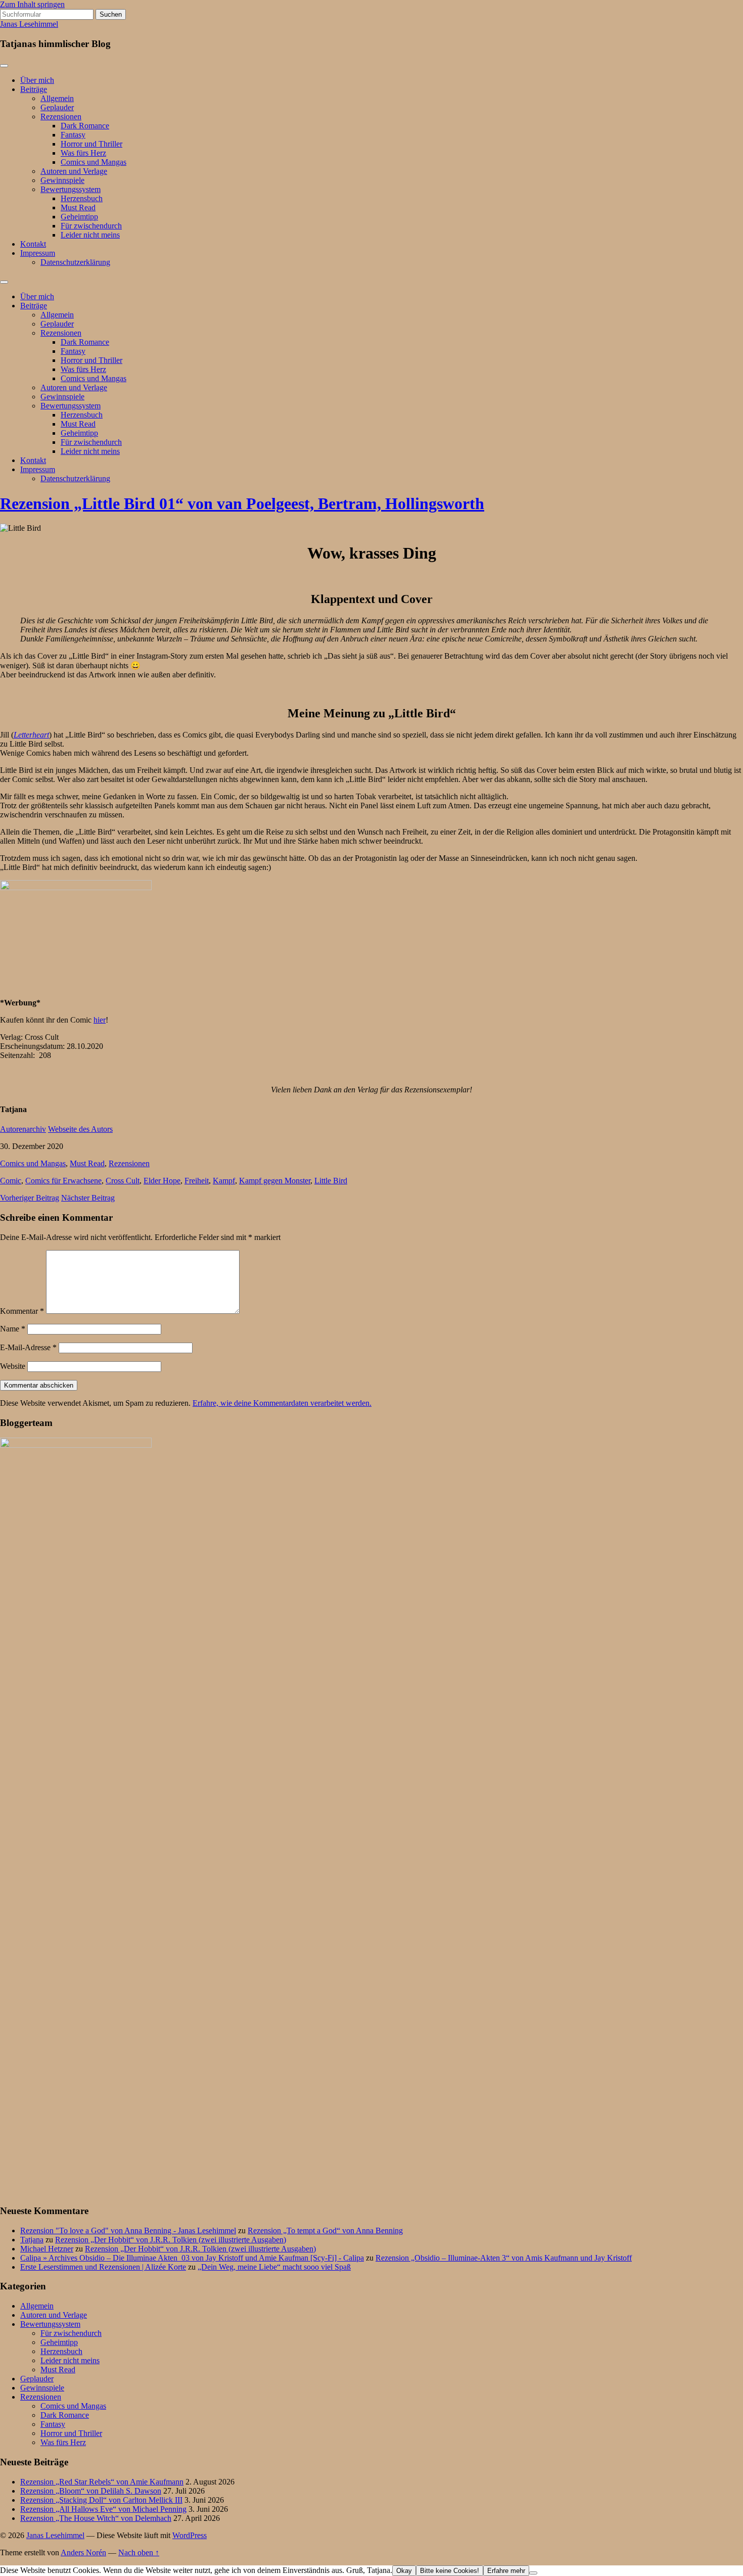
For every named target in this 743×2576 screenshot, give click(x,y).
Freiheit (197, 1181)
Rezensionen (61, 117)
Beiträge (34, 89)
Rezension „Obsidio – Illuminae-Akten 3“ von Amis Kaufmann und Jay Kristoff (504, 2258)
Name (13, 1329)
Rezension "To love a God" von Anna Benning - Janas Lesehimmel (128, 2230)
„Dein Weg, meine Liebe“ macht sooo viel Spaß (274, 2267)
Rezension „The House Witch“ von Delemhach (96, 2518)
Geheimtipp (79, 217)
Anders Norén (83, 2552)
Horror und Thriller (91, 144)
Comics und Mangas (94, 162)
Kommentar (22, 1311)
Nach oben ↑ (139, 2552)
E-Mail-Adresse (28, 1347)
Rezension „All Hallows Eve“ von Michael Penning (103, 2509)
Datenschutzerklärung (75, 262)
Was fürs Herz (83, 153)
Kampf (224, 1181)
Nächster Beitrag (88, 1198)
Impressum (38, 253)
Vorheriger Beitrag (30, 1198)
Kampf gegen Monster (275, 1181)
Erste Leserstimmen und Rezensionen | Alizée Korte (103, 2267)
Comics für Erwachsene (63, 1181)
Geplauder (57, 107)
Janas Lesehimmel (29, 24)
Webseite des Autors (80, 1129)
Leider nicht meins (90, 235)
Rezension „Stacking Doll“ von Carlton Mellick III (101, 2500)
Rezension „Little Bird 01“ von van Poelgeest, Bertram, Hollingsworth (242, 503)
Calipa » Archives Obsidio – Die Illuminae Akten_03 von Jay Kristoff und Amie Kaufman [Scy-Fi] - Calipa (192, 2258)
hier (100, 1020)
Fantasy (73, 135)
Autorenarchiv (23, 1129)
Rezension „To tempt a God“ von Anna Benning (325, 2230)
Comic (11, 1181)
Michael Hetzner (47, 2249)
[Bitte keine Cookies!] (533, 2573)
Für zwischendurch (91, 226)
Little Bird (331, 1181)
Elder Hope (162, 1181)
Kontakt (33, 244)
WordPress (190, 2535)
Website (13, 1366)
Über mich (37, 80)
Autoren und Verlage (74, 171)
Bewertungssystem (71, 189)
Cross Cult (123, 1181)
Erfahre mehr (506, 2571)
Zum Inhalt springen (32, 4)
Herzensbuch (82, 198)
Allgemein (57, 98)
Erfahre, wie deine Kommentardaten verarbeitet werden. (282, 1403)
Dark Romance (85, 126)
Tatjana (32, 2240)
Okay (404, 2571)
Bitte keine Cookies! (450, 2571)
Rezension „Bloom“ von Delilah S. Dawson (91, 2491)
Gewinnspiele (62, 180)
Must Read (78, 208)
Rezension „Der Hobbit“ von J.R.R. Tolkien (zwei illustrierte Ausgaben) (171, 2240)
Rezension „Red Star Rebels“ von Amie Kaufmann (102, 2482)
